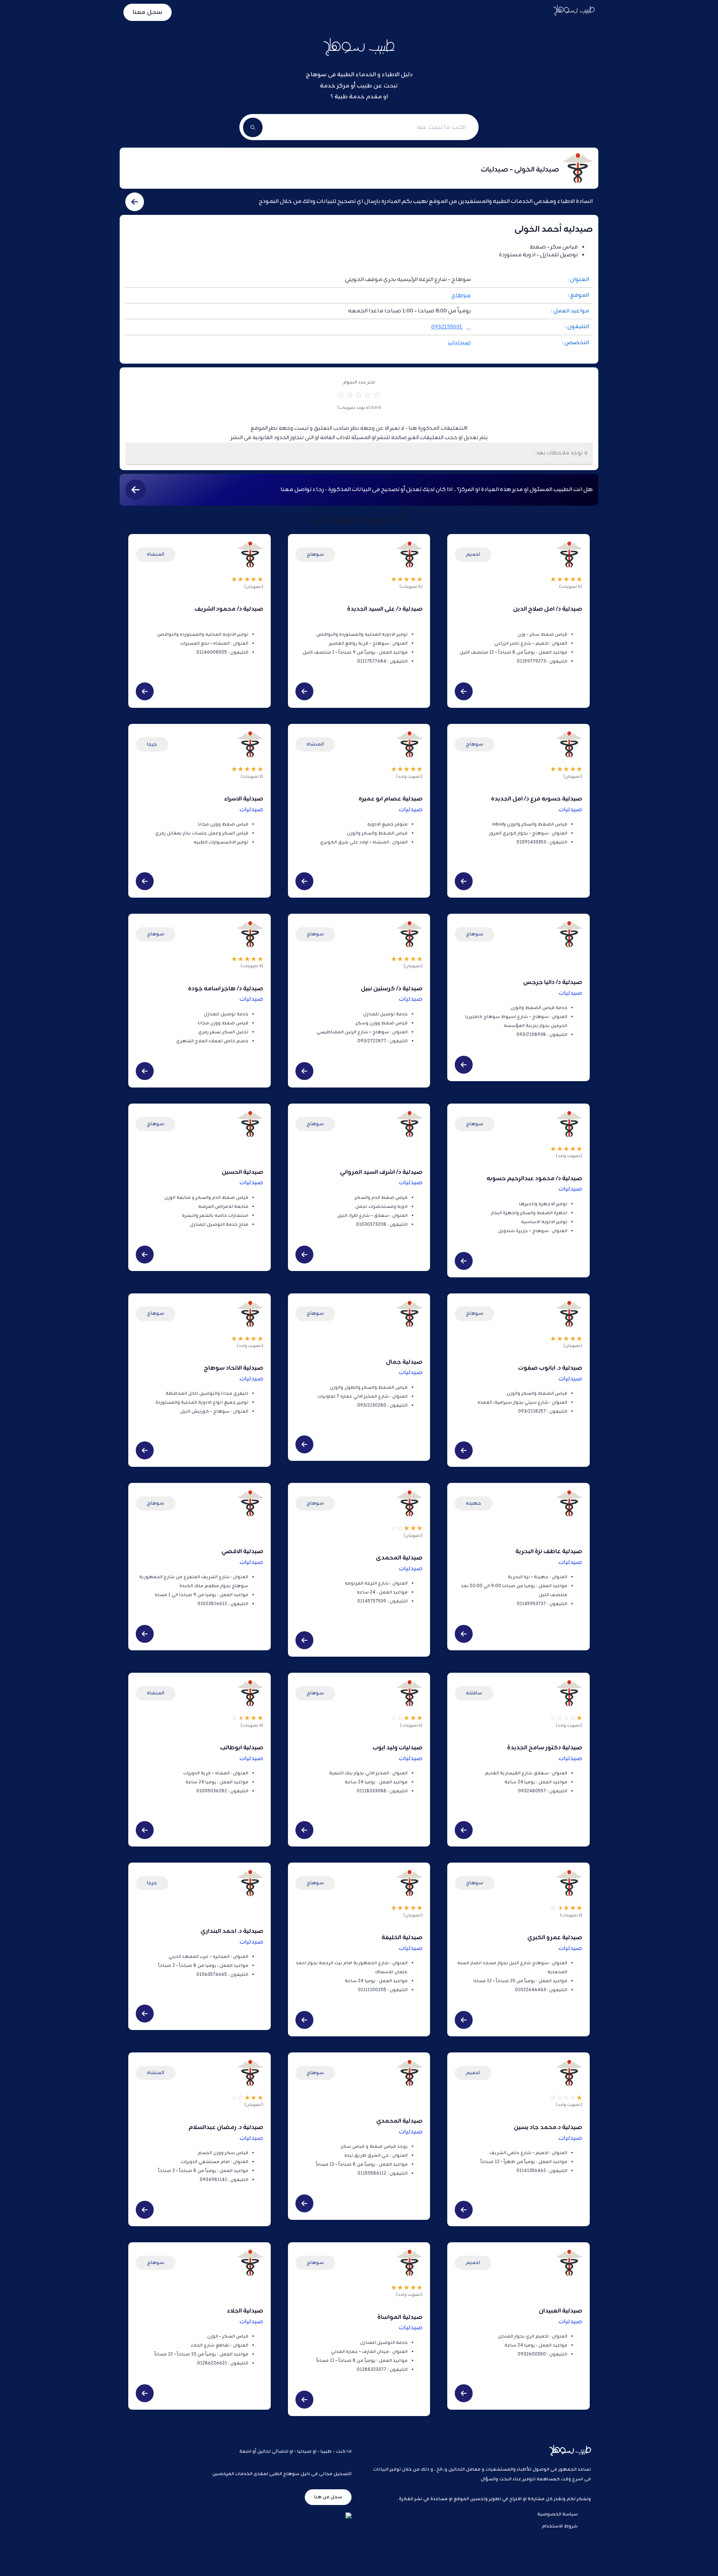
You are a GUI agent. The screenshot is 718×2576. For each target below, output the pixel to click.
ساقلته (474, 1693)
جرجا (152, 744)
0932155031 (447, 327)
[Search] (253, 127)
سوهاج (461, 295)
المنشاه (156, 554)
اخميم (473, 554)
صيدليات (459, 343)
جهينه (474, 1503)
